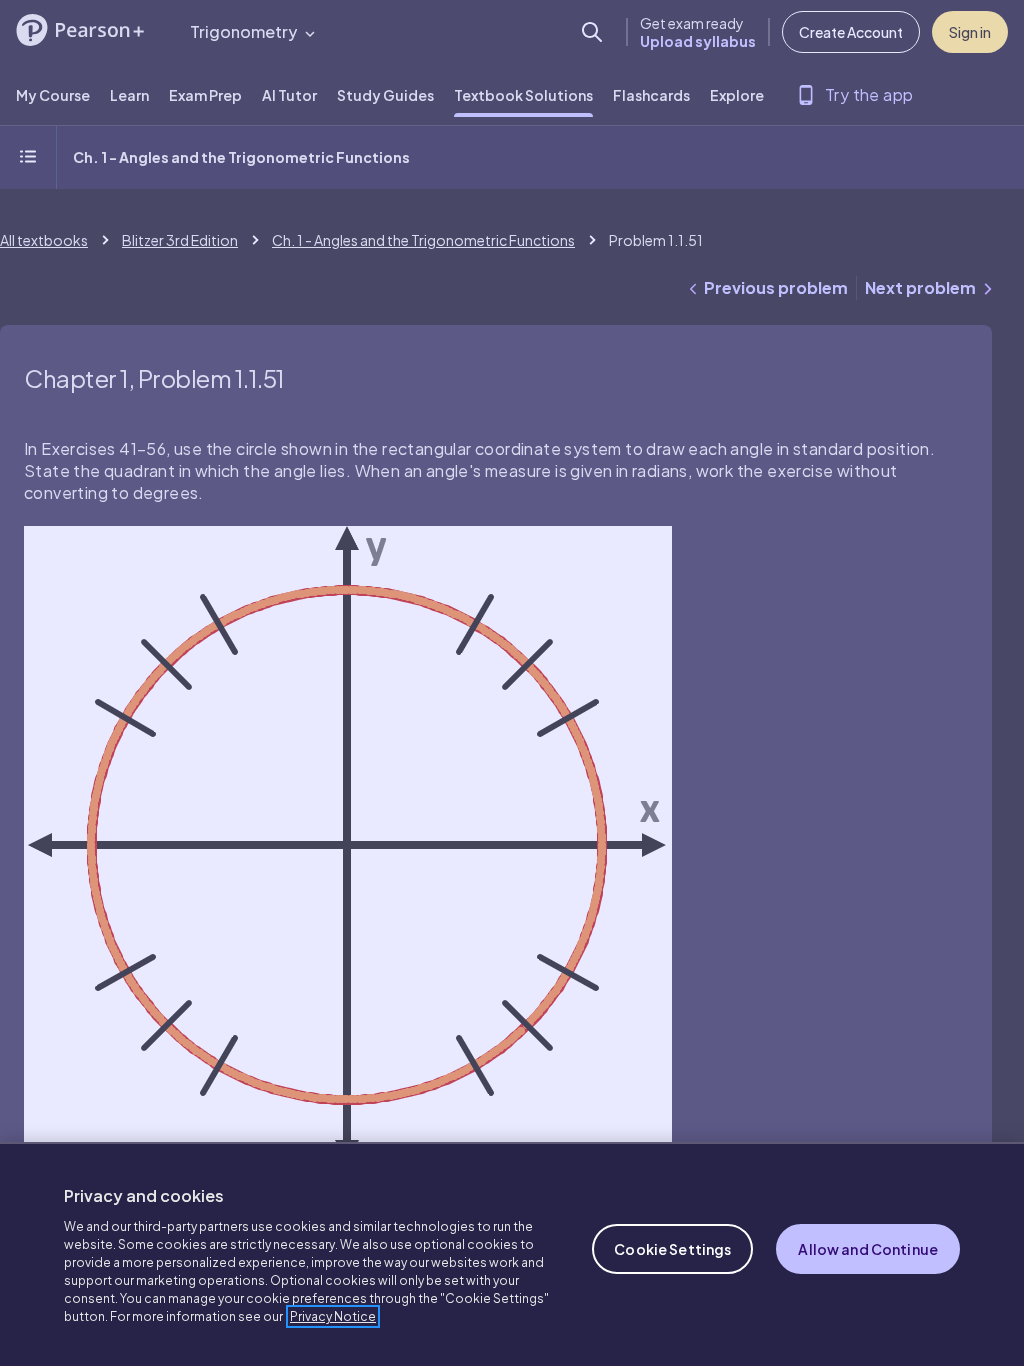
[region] (512, 1254)
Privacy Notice (333, 1316)
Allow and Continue (868, 1249)
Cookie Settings (672, 1249)
